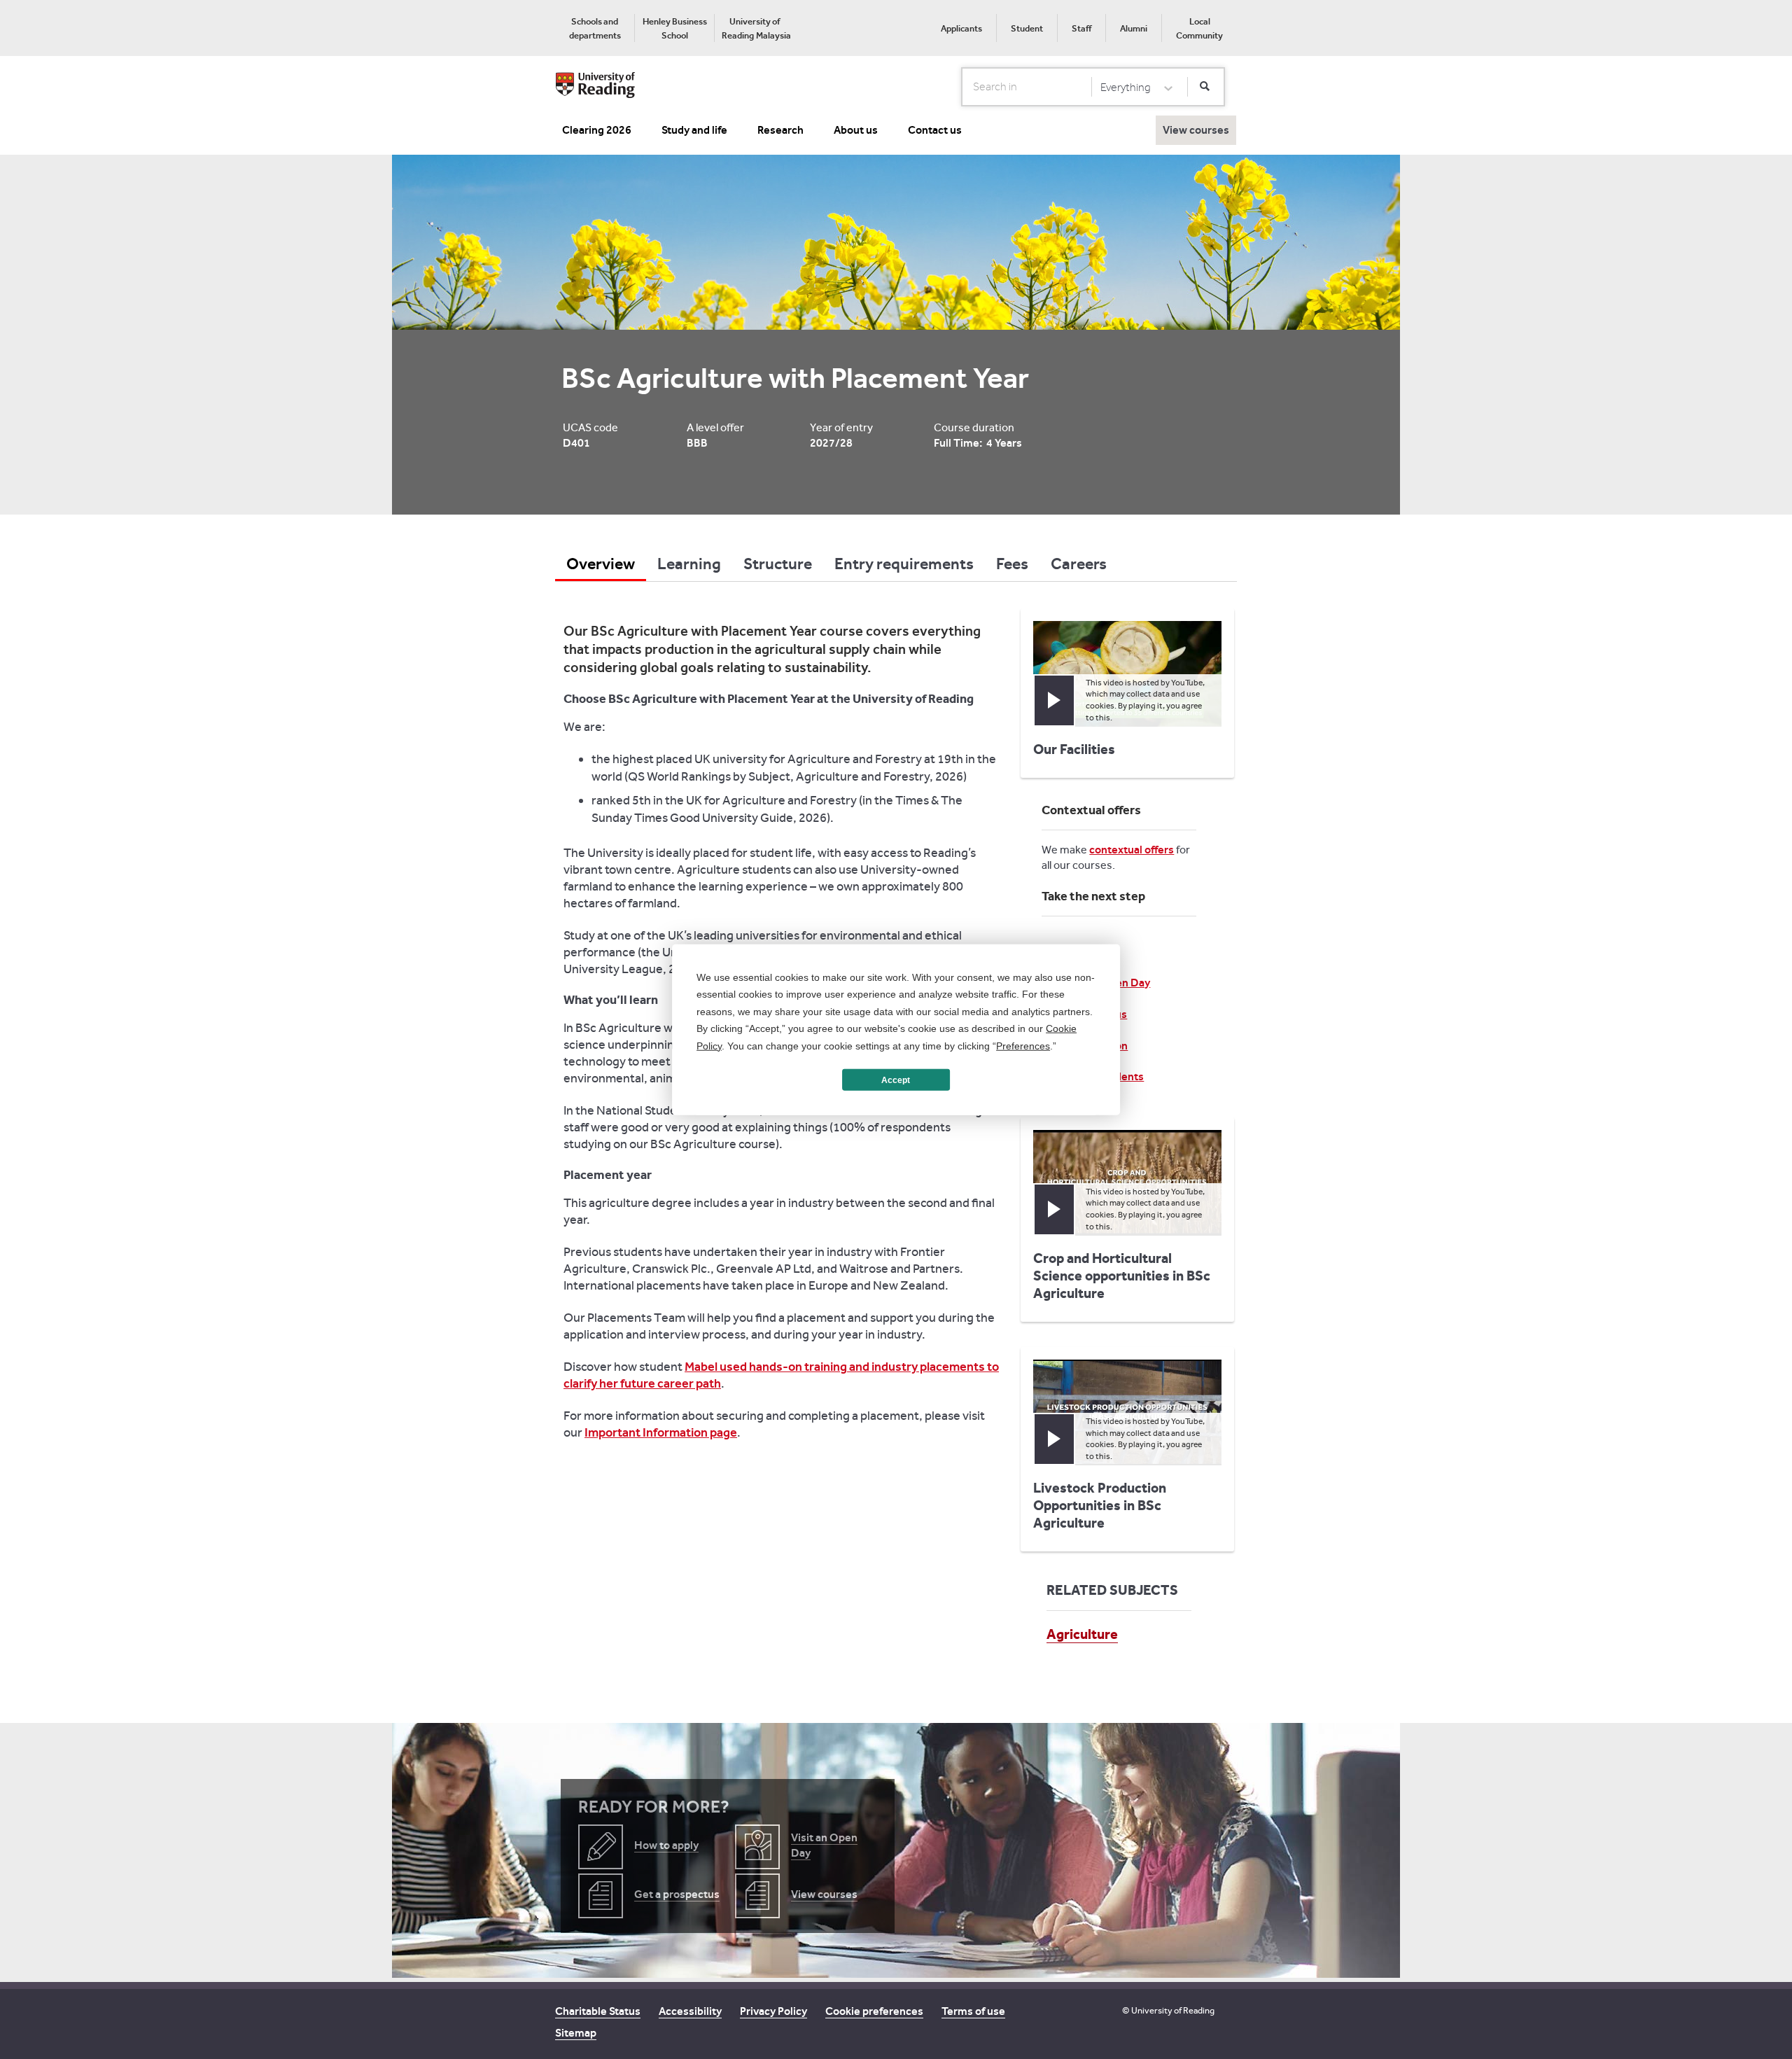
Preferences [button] (1023, 1045)
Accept (896, 1080)
